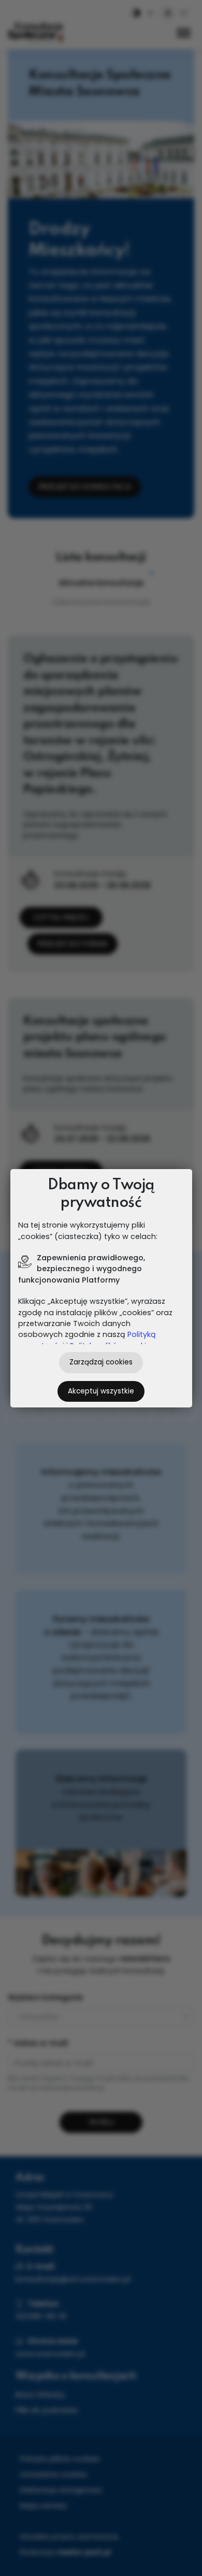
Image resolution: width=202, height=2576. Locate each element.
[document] (101, 1288)
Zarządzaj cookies (101, 1362)
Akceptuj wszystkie (101, 1391)
